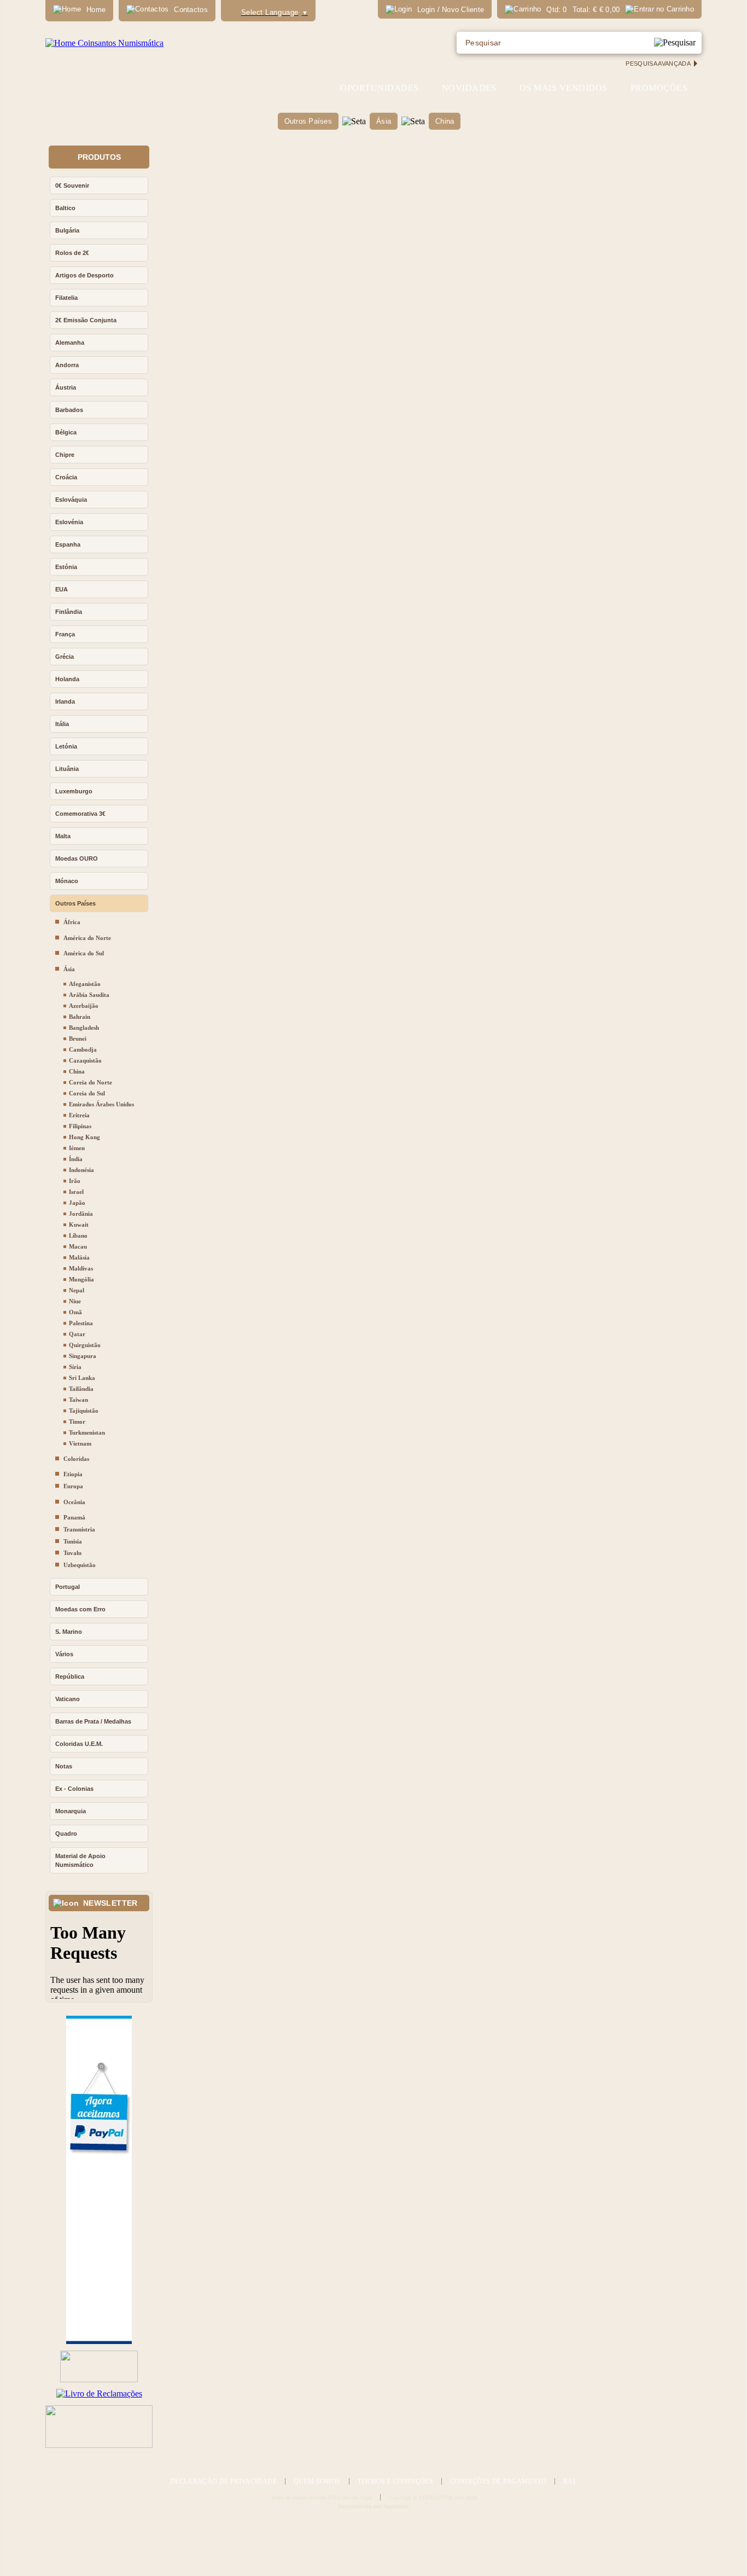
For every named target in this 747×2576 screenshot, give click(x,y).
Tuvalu (72, 1553)
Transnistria (79, 1529)
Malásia (79, 1257)
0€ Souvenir (72, 185)
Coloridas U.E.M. (79, 1744)
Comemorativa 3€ (80, 814)
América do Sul (84, 953)
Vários (64, 1654)
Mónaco (67, 881)
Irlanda (65, 701)
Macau (78, 1246)
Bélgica (66, 432)
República (70, 1676)
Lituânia (67, 769)
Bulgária (67, 230)
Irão (75, 1181)
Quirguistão (85, 1345)
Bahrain (80, 1017)
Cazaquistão (85, 1060)
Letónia (66, 746)
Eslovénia (69, 522)
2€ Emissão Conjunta (86, 320)
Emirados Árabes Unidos (101, 1104)
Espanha (68, 544)
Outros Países (308, 121)
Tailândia (81, 1389)
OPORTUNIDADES (379, 88)
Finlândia (69, 612)
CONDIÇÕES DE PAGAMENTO (498, 2481)
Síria (75, 1367)
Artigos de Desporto (84, 275)
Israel (76, 1192)
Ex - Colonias (74, 1789)
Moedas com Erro (80, 1609)
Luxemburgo (74, 791)
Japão (77, 1203)
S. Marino (69, 1632)
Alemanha (70, 343)
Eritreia (79, 1115)
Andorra (67, 365)
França (65, 634)
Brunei (78, 1038)
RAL (570, 2481)
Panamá (74, 1517)
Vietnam (80, 1443)
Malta (63, 836)
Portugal (68, 1587)
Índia (76, 1159)
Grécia (65, 657)
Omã (75, 1312)
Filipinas (80, 1126)
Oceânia (74, 1502)
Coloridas (76, 1459)
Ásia (384, 121)
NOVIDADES (469, 88)
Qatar (77, 1334)
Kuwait (79, 1225)
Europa (73, 1486)
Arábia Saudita (89, 995)
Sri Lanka (82, 1378)
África (72, 922)
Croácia (66, 477)
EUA (62, 589)
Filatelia (66, 298)
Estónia (66, 567)
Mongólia (81, 1279)
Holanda (67, 679)
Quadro (66, 1834)
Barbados (69, 410)
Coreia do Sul (87, 1093)
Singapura (83, 1356)
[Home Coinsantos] (104, 43)
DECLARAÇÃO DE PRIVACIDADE (223, 2481)
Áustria (66, 387)
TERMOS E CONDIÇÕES (395, 2481)
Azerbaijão (84, 1006)
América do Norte (87, 938)
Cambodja (83, 1049)
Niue (75, 1301)
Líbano (78, 1235)
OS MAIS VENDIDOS (564, 88)
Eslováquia (71, 500)
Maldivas (81, 1268)
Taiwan (78, 1400)
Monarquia (71, 1811)
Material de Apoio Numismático (80, 1860)
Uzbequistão (80, 1565)
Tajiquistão (84, 1411)
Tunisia (73, 1541)
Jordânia (81, 1214)
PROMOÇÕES (659, 88)
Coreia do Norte (91, 1082)
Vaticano (68, 1699)
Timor (77, 1422)
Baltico (65, 208)
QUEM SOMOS (317, 2481)
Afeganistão (85, 984)
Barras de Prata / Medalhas (93, 1721)
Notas (64, 1766)
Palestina (81, 1323)
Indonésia (81, 1170)
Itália (62, 724)
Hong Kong (84, 1137)
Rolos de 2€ (72, 253)
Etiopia (73, 1474)
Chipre (65, 455)
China (445, 121)
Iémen (77, 1148)
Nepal (77, 1290)
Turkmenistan (87, 1432)
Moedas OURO (77, 858)
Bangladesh (84, 1028)
